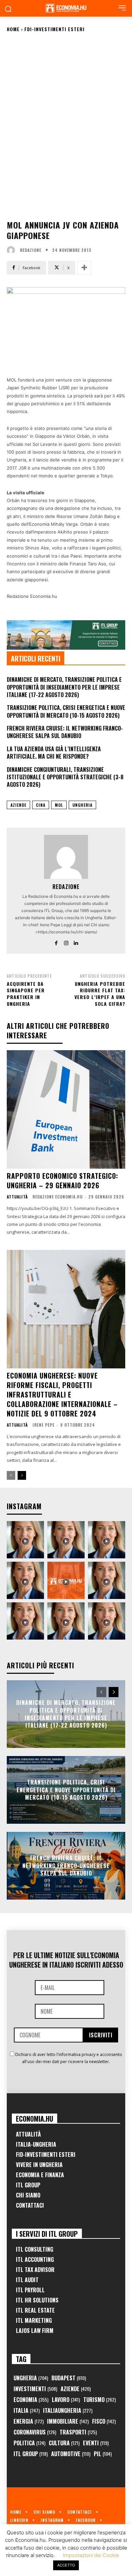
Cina (41, 805)
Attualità (17, 1197)
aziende (18, 805)
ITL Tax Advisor (35, 2270)
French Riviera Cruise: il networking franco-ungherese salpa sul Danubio (65, 732)
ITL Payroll (30, 2290)
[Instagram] (66, 942)
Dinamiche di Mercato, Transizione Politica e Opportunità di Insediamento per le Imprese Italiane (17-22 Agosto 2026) (64, 687)
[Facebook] (56, 942)
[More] (84, 268)
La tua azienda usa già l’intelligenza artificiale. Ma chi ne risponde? (54, 753)
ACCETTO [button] (66, 2565)
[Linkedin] (76, 942)
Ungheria (82, 805)
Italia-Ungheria (36, 2144)
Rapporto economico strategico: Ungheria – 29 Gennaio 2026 (62, 1181)
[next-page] (22, 1475)
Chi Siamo (28, 2195)
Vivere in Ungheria (39, 2165)
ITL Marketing (34, 2320)
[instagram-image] (25, 1540)
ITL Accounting (35, 2259)
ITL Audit (27, 2280)
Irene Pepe (43, 1425)
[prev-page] (11, 1475)
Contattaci (30, 2205)
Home (13, 29)
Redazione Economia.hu (58, 1197)
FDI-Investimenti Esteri (54, 29)
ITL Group (28, 2185)
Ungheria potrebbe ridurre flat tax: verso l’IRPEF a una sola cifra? (100, 994)
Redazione (31, 250)
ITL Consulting (35, 2249)
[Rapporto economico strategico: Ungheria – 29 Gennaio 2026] (66, 1109)
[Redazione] (13, 250)
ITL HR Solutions (37, 2300)
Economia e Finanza (40, 2175)
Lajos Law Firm (35, 2331)
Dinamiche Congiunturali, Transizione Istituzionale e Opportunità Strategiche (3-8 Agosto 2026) (65, 777)
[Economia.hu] (66, 8)
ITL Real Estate (35, 2310)
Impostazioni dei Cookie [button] (91, 2555)
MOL (59, 805)
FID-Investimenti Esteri (46, 2155)
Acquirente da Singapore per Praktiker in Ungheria (26, 994)
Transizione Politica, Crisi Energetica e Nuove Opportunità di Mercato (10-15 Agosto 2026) (66, 711)
